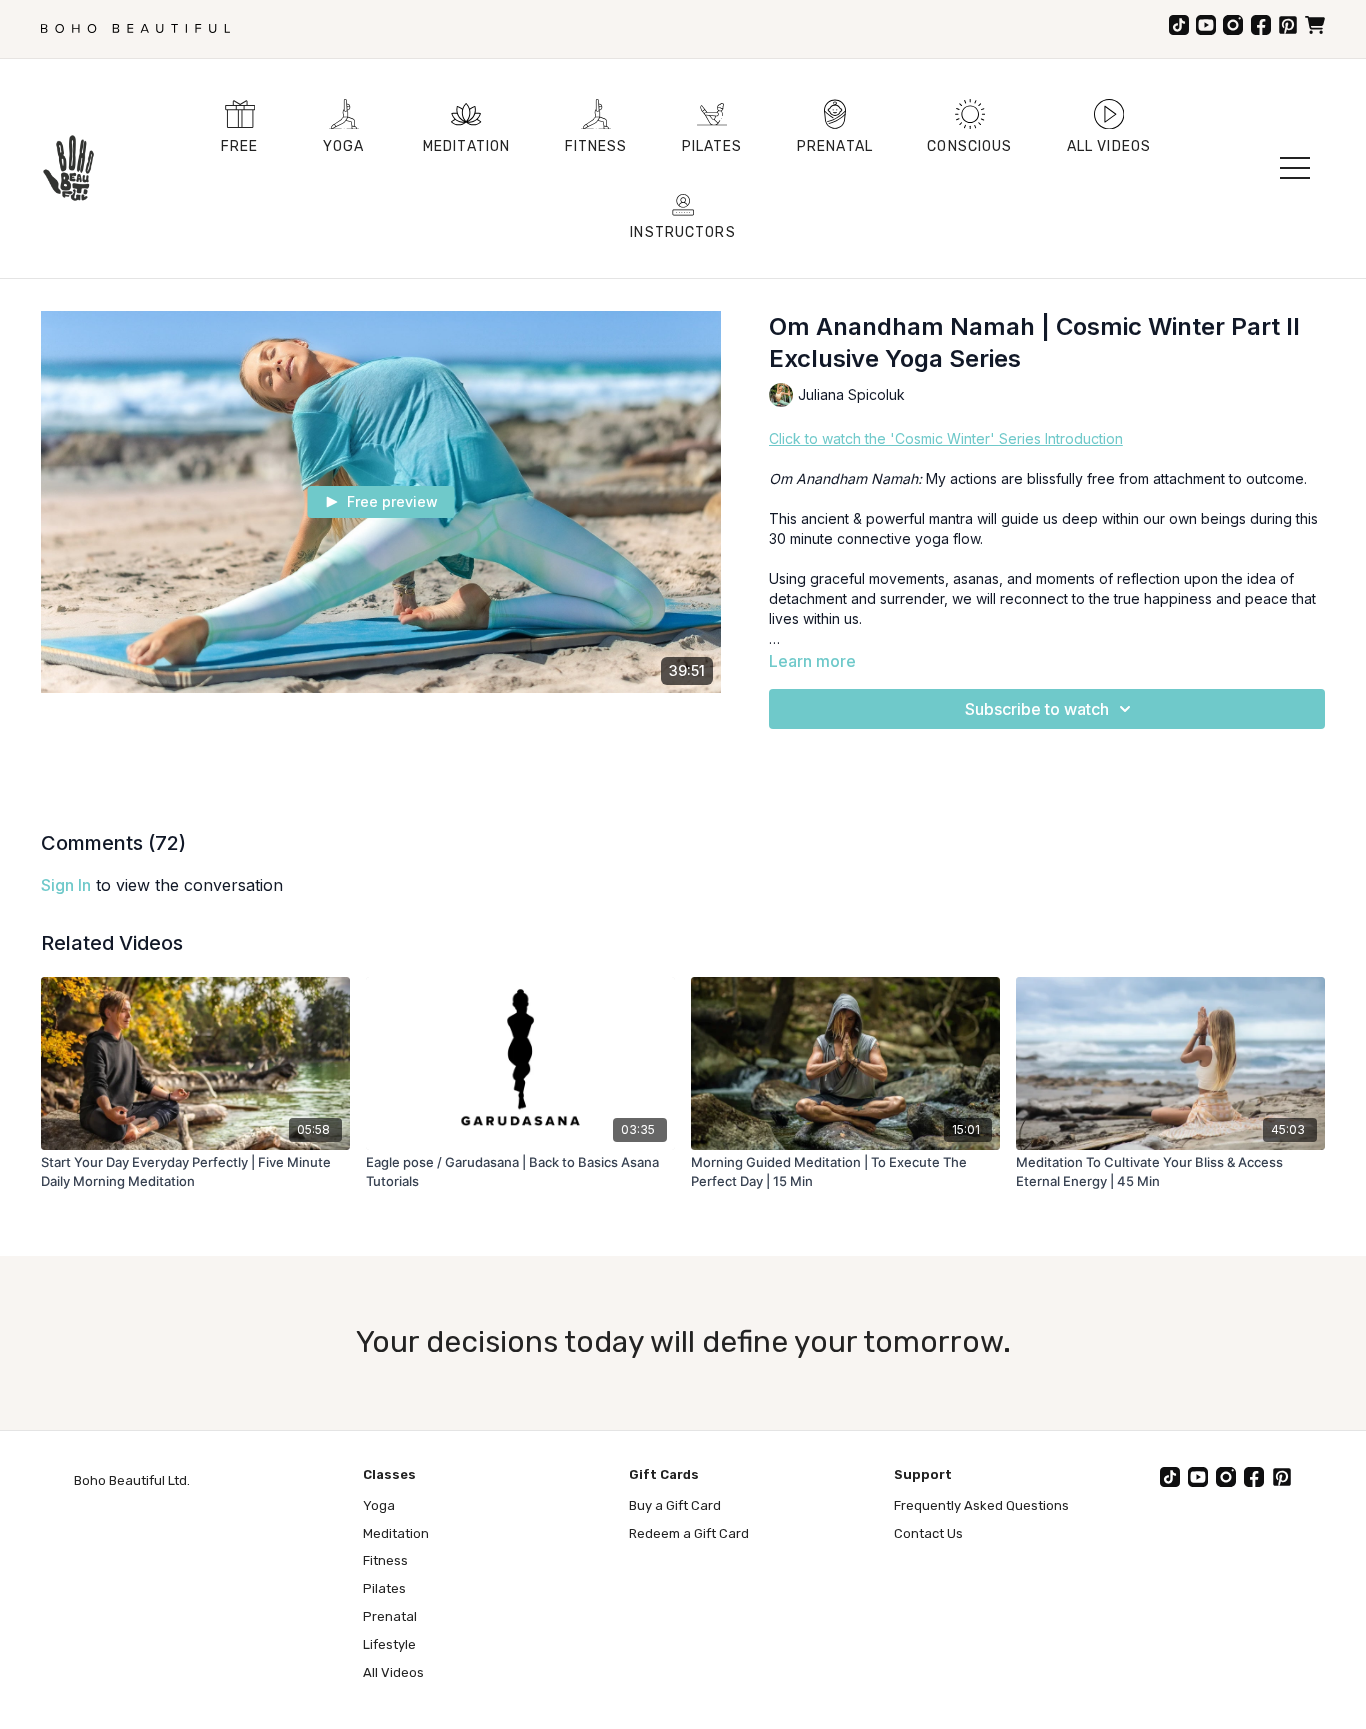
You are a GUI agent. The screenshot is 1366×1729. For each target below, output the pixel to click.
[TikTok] (1179, 25)
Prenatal (390, 1616)
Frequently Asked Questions (981, 1505)
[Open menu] (1295, 168)
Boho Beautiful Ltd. (132, 1480)
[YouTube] (1206, 25)
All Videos (393, 1672)
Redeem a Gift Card (689, 1533)
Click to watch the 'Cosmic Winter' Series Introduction (946, 438)
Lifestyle (389, 1644)
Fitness (385, 1560)
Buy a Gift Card (675, 1505)
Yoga (379, 1505)
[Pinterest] (1288, 25)
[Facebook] (1261, 25)
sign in (66, 885)
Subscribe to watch (1037, 709)
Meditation (396, 1533)
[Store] (1315, 25)
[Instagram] (1233, 25)
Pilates (384, 1588)
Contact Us (928, 1533)
